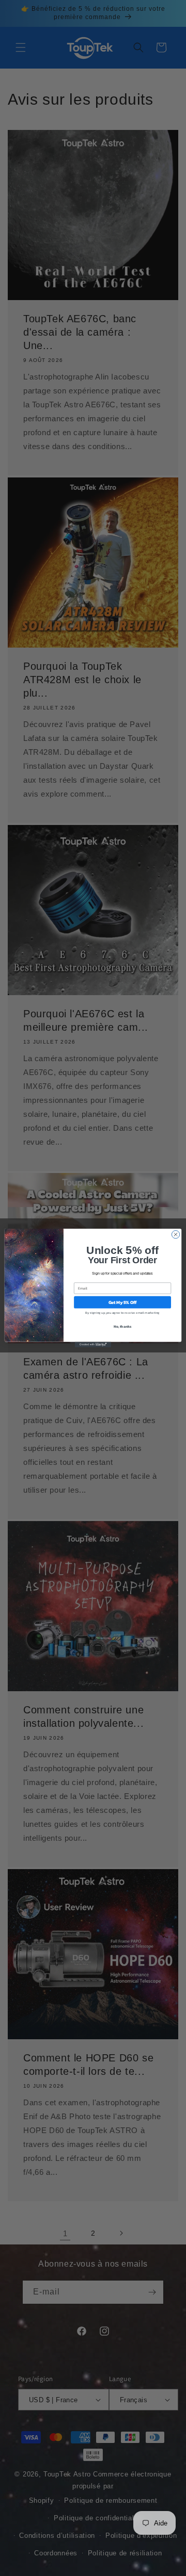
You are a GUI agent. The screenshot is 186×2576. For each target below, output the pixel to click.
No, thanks (123, 1326)
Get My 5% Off (123, 1302)
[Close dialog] (175, 1234)
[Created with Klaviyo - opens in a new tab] (93, 1344)
